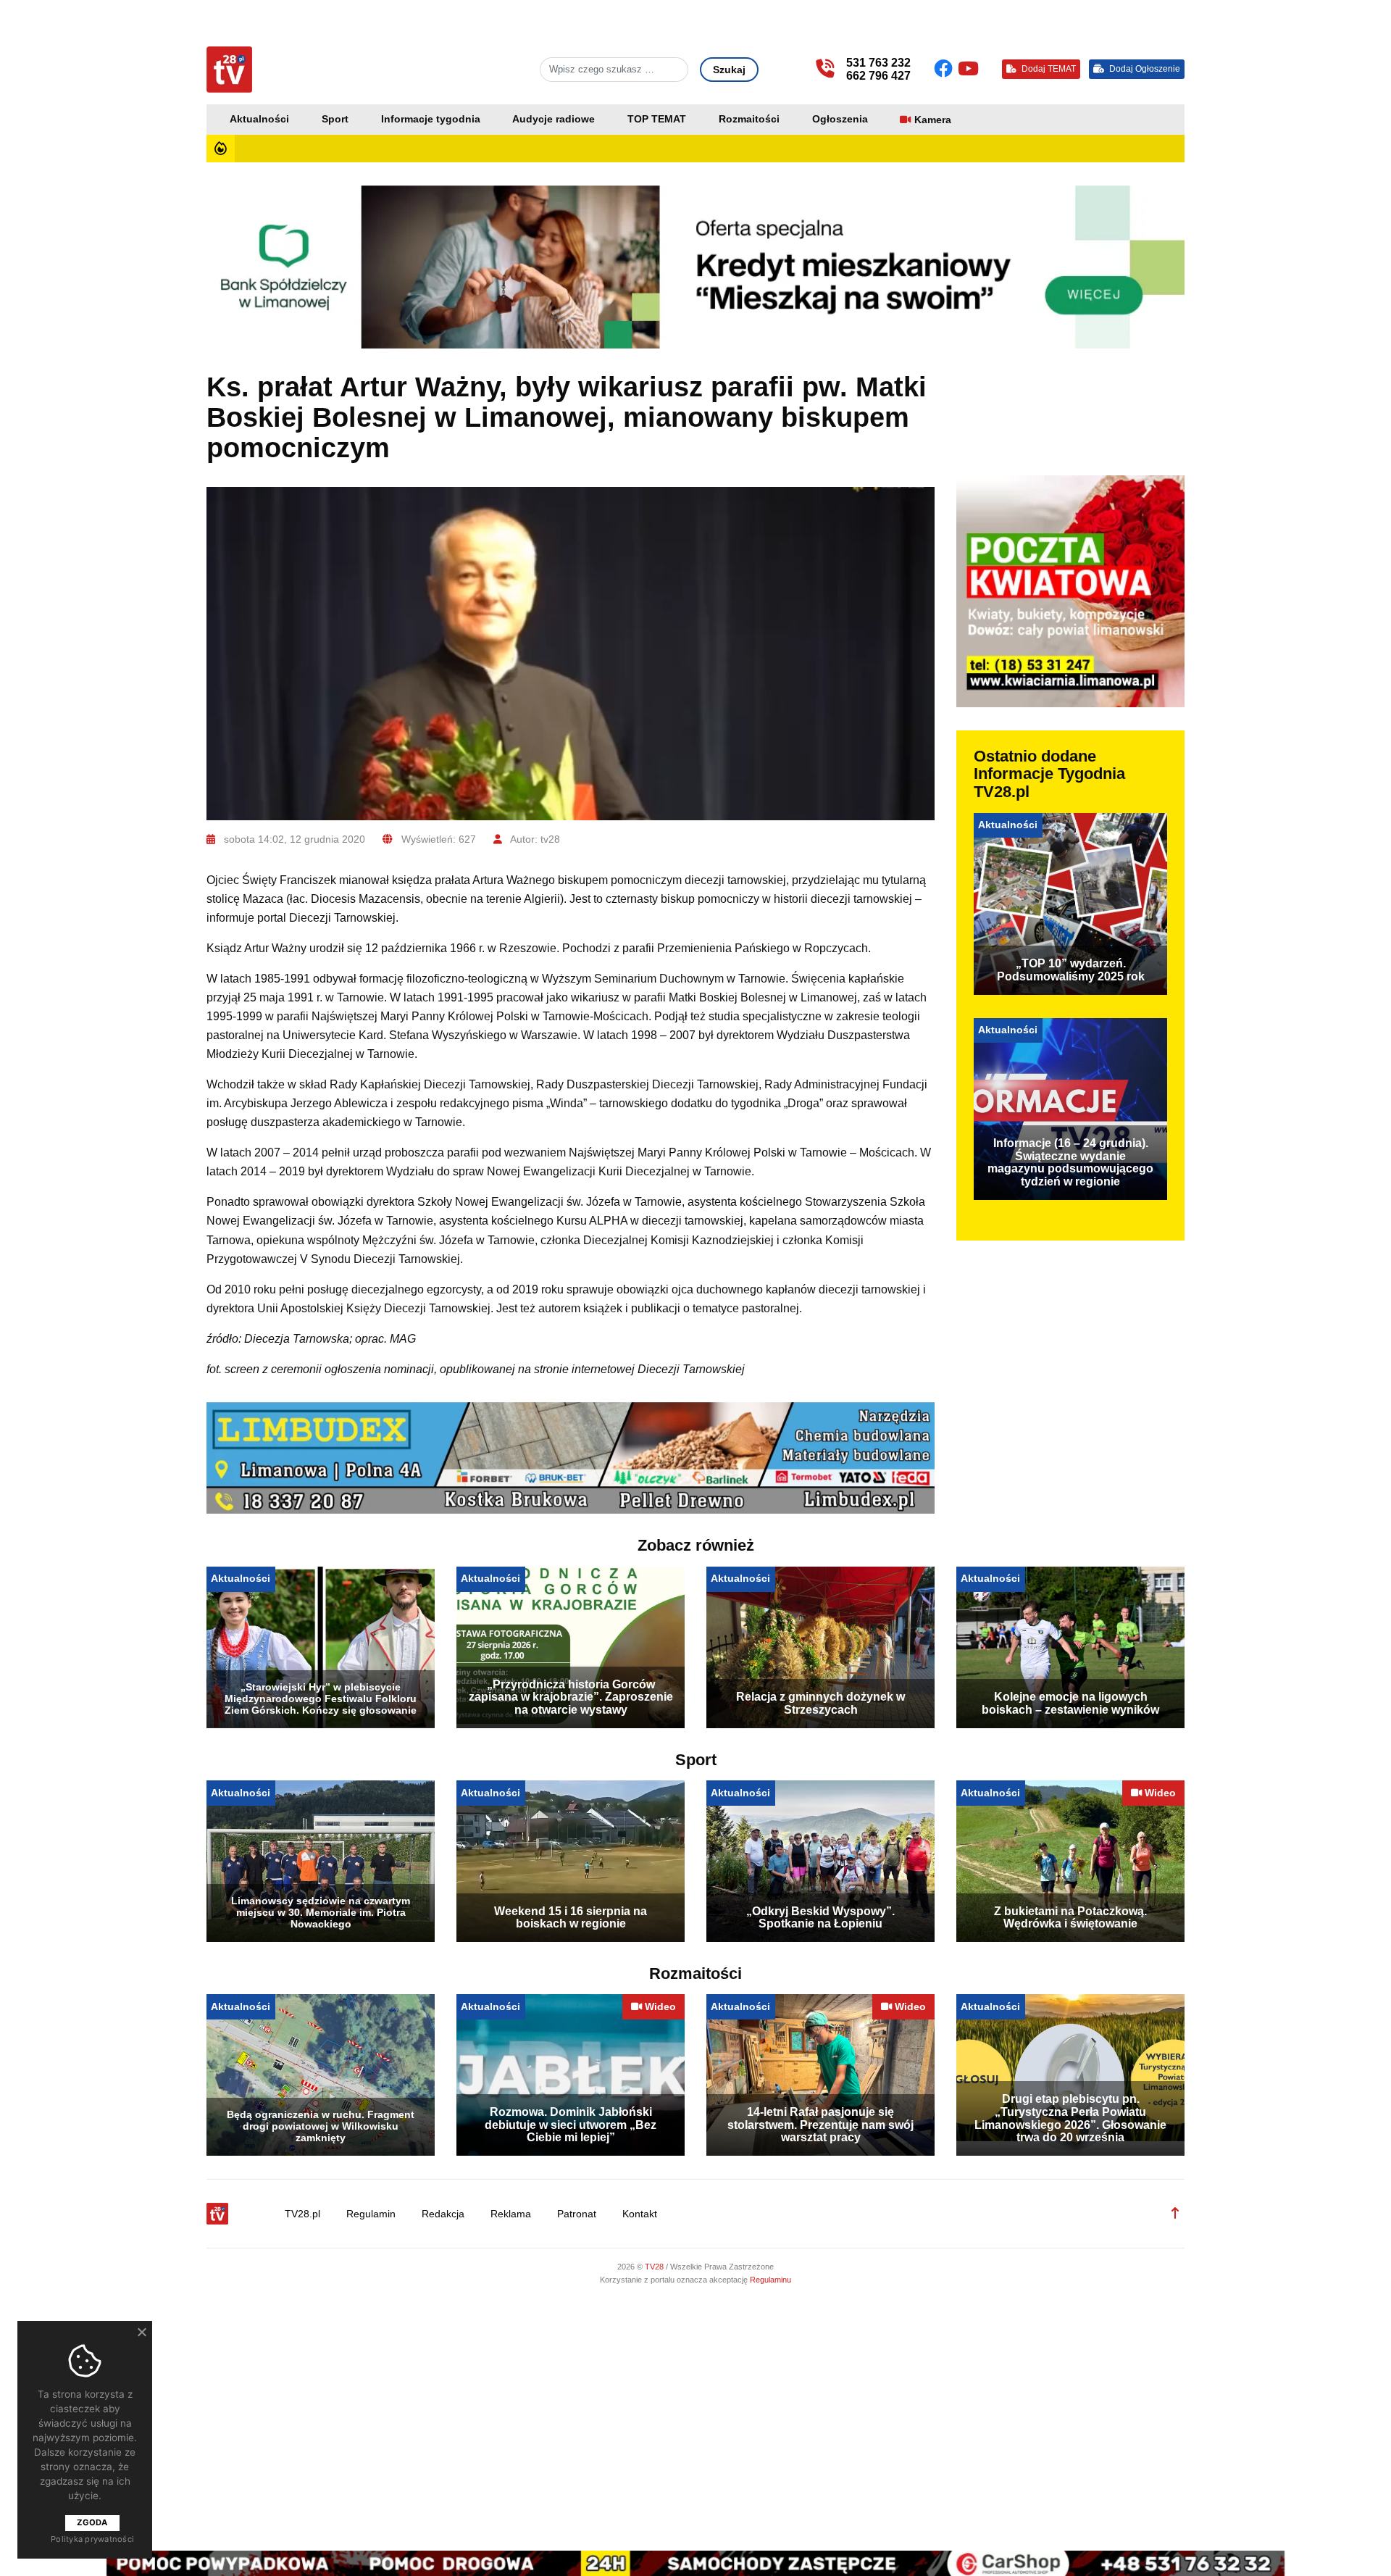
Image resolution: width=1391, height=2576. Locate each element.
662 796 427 (878, 76)
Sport (335, 119)
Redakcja (443, 2214)
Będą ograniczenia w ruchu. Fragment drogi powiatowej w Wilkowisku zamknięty (321, 2126)
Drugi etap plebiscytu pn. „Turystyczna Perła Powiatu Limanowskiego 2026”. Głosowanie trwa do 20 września (1070, 2118)
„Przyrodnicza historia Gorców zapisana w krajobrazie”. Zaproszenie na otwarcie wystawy (571, 1697)
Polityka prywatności (92, 2539)
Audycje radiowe (554, 119)
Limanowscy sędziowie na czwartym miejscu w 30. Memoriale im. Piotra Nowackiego (321, 1912)
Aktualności (259, 119)
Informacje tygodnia (431, 119)
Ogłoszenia (840, 119)
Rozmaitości (749, 119)
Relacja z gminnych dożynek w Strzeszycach (820, 1703)
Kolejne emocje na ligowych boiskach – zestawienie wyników (1070, 1703)
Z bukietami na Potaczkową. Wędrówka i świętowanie (1070, 1918)
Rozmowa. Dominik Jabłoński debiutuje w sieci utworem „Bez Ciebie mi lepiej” (571, 2125)
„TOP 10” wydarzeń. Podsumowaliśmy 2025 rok (1071, 970)
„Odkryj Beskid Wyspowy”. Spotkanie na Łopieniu (820, 1918)
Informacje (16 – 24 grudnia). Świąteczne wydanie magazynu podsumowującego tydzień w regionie (1070, 1162)
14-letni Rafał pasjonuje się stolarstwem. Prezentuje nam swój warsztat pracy (820, 2125)
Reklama (511, 2214)
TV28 (655, 2267)
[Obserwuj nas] (946, 69)
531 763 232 (878, 63)
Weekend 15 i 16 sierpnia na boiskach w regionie (571, 1918)
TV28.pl (302, 2214)
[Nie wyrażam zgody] (141, 2332)
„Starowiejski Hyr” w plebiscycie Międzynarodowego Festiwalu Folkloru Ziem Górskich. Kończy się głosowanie (321, 1698)
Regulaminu (770, 2280)
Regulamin (371, 2214)
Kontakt (640, 2214)
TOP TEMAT (657, 119)
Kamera (933, 120)
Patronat (577, 2214)
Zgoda (92, 2522)
